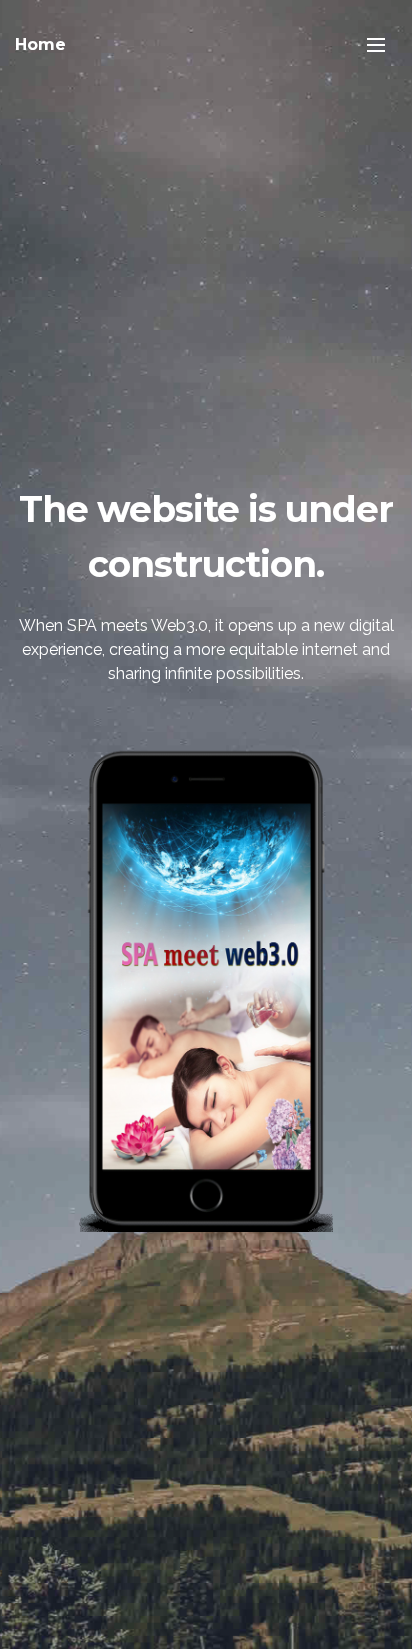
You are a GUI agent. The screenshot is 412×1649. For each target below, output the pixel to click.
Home (40, 44)
